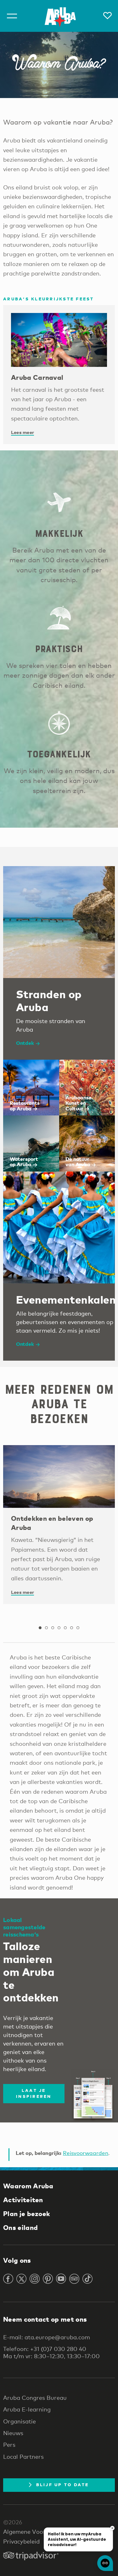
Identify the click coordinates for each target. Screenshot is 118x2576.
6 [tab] (72, 1628)
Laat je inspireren (34, 2093)
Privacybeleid (21, 2541)
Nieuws (13, 2433)
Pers (9, 2445)
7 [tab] (78, 1628)
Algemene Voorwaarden (37, 2532)
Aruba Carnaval (37, 377)
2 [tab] (47, 1628)
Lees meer (22, 432)
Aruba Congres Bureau (35, 2398)
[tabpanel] (59, 1525)
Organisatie (20, 2421)
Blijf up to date (63, 2485)
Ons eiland (20, 2227)
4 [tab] (59, 1628)
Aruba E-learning (27, 2409)
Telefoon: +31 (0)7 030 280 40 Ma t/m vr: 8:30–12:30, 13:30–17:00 (51, 2352)
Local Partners (23, 2457)
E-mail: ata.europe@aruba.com (47, 2337)
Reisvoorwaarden (86, 2153)
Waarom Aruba (28, 2186)
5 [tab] (65, 1628)
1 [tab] (40, 1628)
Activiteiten (23, 2200)
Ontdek (25, 1043)
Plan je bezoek (27, 2214)
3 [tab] (53, 1628)
